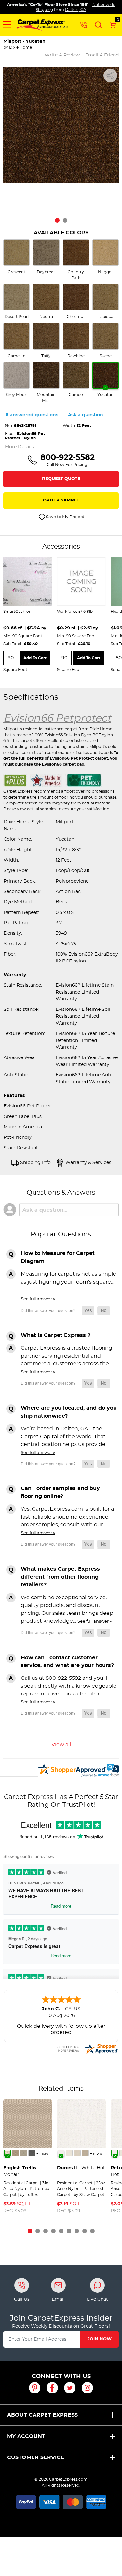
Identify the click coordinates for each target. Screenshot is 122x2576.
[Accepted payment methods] (61, 2501)
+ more (42, 2154)
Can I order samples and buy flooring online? (60, 1492)
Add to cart (35, 658)
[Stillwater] (32, 2153)
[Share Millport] (110, 75)
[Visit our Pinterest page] (35, 2388)
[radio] (16, 257)
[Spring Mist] (24, 2153)
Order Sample (61, 500)
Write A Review (62, 55)
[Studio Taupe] (85, 2153)
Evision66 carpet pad (63, 764)
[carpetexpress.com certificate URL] (88, 2048)
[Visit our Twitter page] (70, 2388)
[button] (7, 25)
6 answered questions (32, 415)
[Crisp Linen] (69, 2153)
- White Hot (81, 2168)
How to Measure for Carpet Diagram (58, 1257)
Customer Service (36, 2457)
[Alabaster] (77, 2153)
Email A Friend (102, 55)
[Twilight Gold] (15, 2153)
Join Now (100, 2339)
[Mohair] (7, 2153)
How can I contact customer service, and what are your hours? (67, 1662)
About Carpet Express (42, 2415)
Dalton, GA (76, 10)
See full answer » (38, 1299)
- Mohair (21, 2171)
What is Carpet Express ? (56, 1335)
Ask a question (86, 415)
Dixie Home (20, 47)
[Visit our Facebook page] (52, 2388)
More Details (19, 447)
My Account (26, 2436)
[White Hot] (61, 2153)
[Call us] (84, 24)
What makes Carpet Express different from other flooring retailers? (60, 1577)
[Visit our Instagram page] (87, 2388)
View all (61, 1745)
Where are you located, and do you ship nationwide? (69, 1412)
